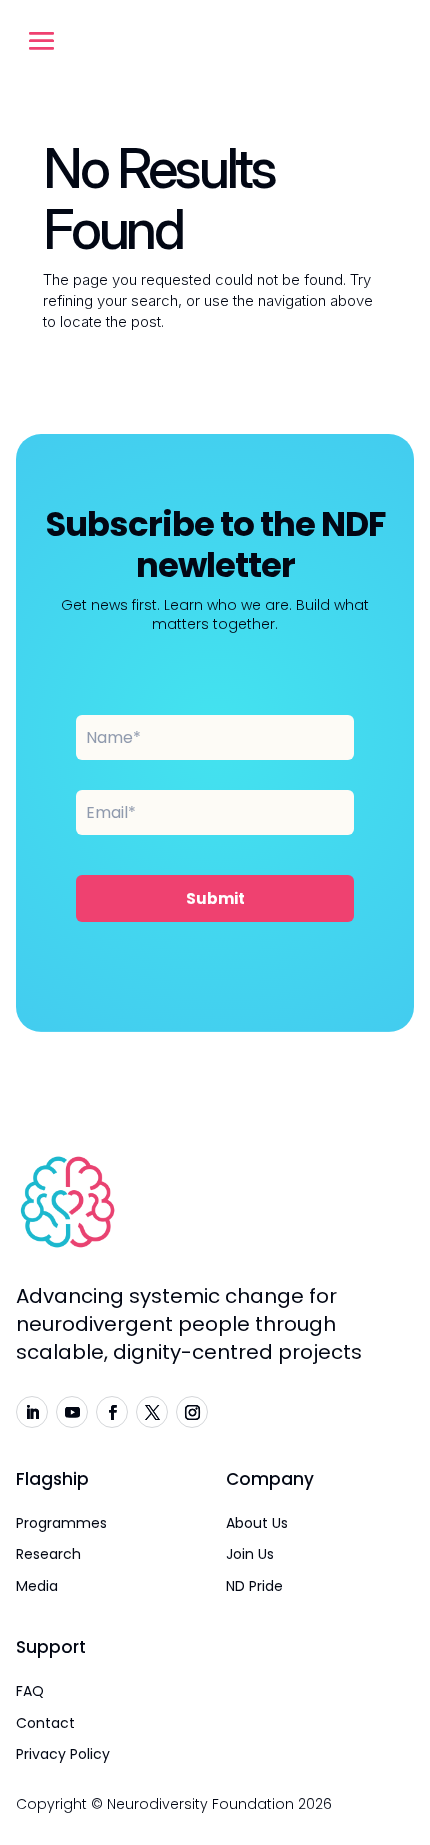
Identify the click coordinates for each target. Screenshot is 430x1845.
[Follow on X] (152, 1412)
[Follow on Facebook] (112, 1412)
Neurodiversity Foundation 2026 (219, 1804)
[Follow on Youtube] (72, 1412)
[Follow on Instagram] (192, 1412)
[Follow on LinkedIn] (32, 1412)
